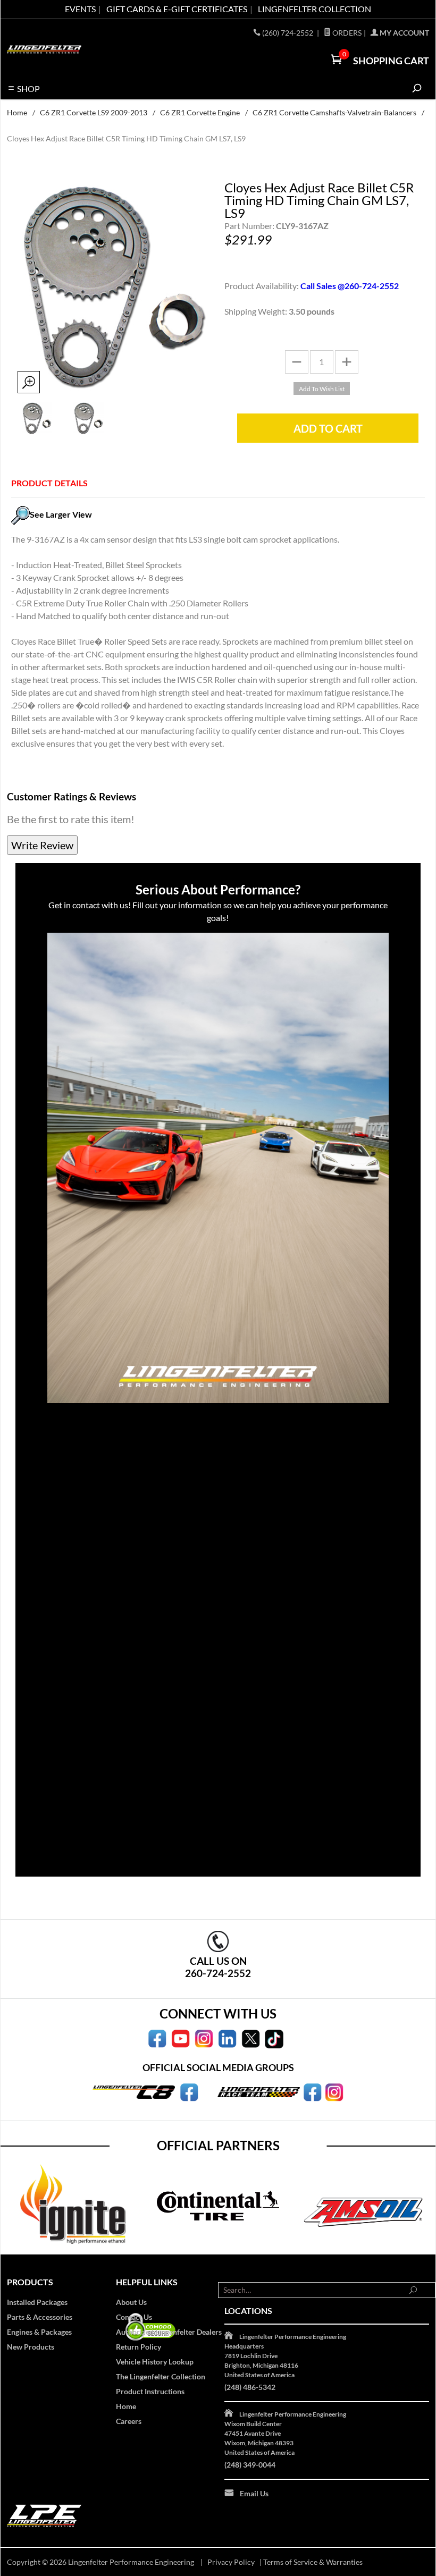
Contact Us (134, 2317)
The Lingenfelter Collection (161, 2376)
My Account (404, 33)
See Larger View (61, 514)
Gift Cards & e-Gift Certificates (177, 9)
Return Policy (139, 2347)
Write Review (42, 845)
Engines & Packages (39, 2332)
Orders (346, 33)
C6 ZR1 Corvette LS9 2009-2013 (94, 112)
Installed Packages (37, 2302)
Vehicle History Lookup (155, 2362)
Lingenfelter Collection (315, 9)
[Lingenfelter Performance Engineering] (44, 49)
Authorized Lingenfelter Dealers (169, 2332)
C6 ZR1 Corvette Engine (200, 112)
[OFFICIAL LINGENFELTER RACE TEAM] (312, 2091)
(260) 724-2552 (288, 33)
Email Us (254, 2493)
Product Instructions (150, 2391)
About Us (131, 2302)
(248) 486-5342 (250, 2387)
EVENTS (80, 9)
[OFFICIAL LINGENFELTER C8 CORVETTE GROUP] (189, 2091)
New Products (31, 2347)
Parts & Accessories (40, 2317)
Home (17, 112)
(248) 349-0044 (250, 2465)
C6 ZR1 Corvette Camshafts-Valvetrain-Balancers (334, 112)
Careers (129, 2421)
